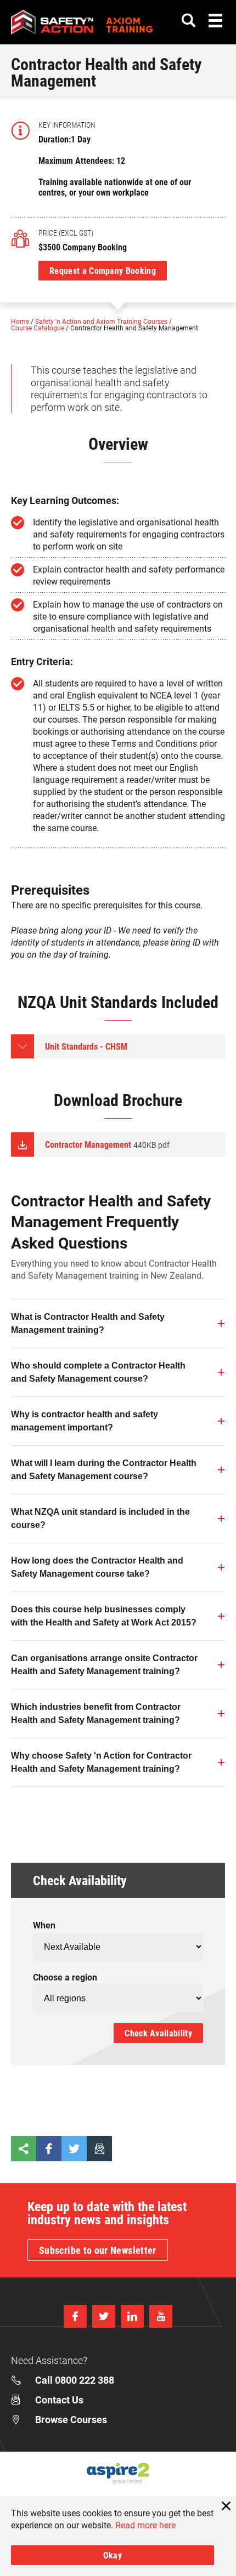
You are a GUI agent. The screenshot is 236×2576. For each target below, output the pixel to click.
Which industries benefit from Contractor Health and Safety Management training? (96, 1713)
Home (21, 321)
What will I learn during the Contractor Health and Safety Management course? (104, 1470)
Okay (113, 2555)
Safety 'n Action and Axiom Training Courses (102, 321)
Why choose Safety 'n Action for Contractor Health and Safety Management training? (101, 1762)
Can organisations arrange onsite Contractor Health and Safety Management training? (104, 1665)
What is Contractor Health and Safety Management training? (88, 1323)
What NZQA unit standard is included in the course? (100, 1518)
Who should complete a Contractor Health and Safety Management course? (98, 1372)
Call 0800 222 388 (75, 2380)
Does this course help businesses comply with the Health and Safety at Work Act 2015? (104, 1616)
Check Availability (158, 2033)
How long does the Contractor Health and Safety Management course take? (97, 1567)
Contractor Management (107, 1144)
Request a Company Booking (103, 270)
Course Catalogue (38, 328)
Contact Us (59, 2400)
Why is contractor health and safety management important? (85, 1421)
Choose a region (65, 1977)
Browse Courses (71, 2419)
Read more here (145, 2525)
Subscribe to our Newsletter (98, 2250)
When (44, 1925)
